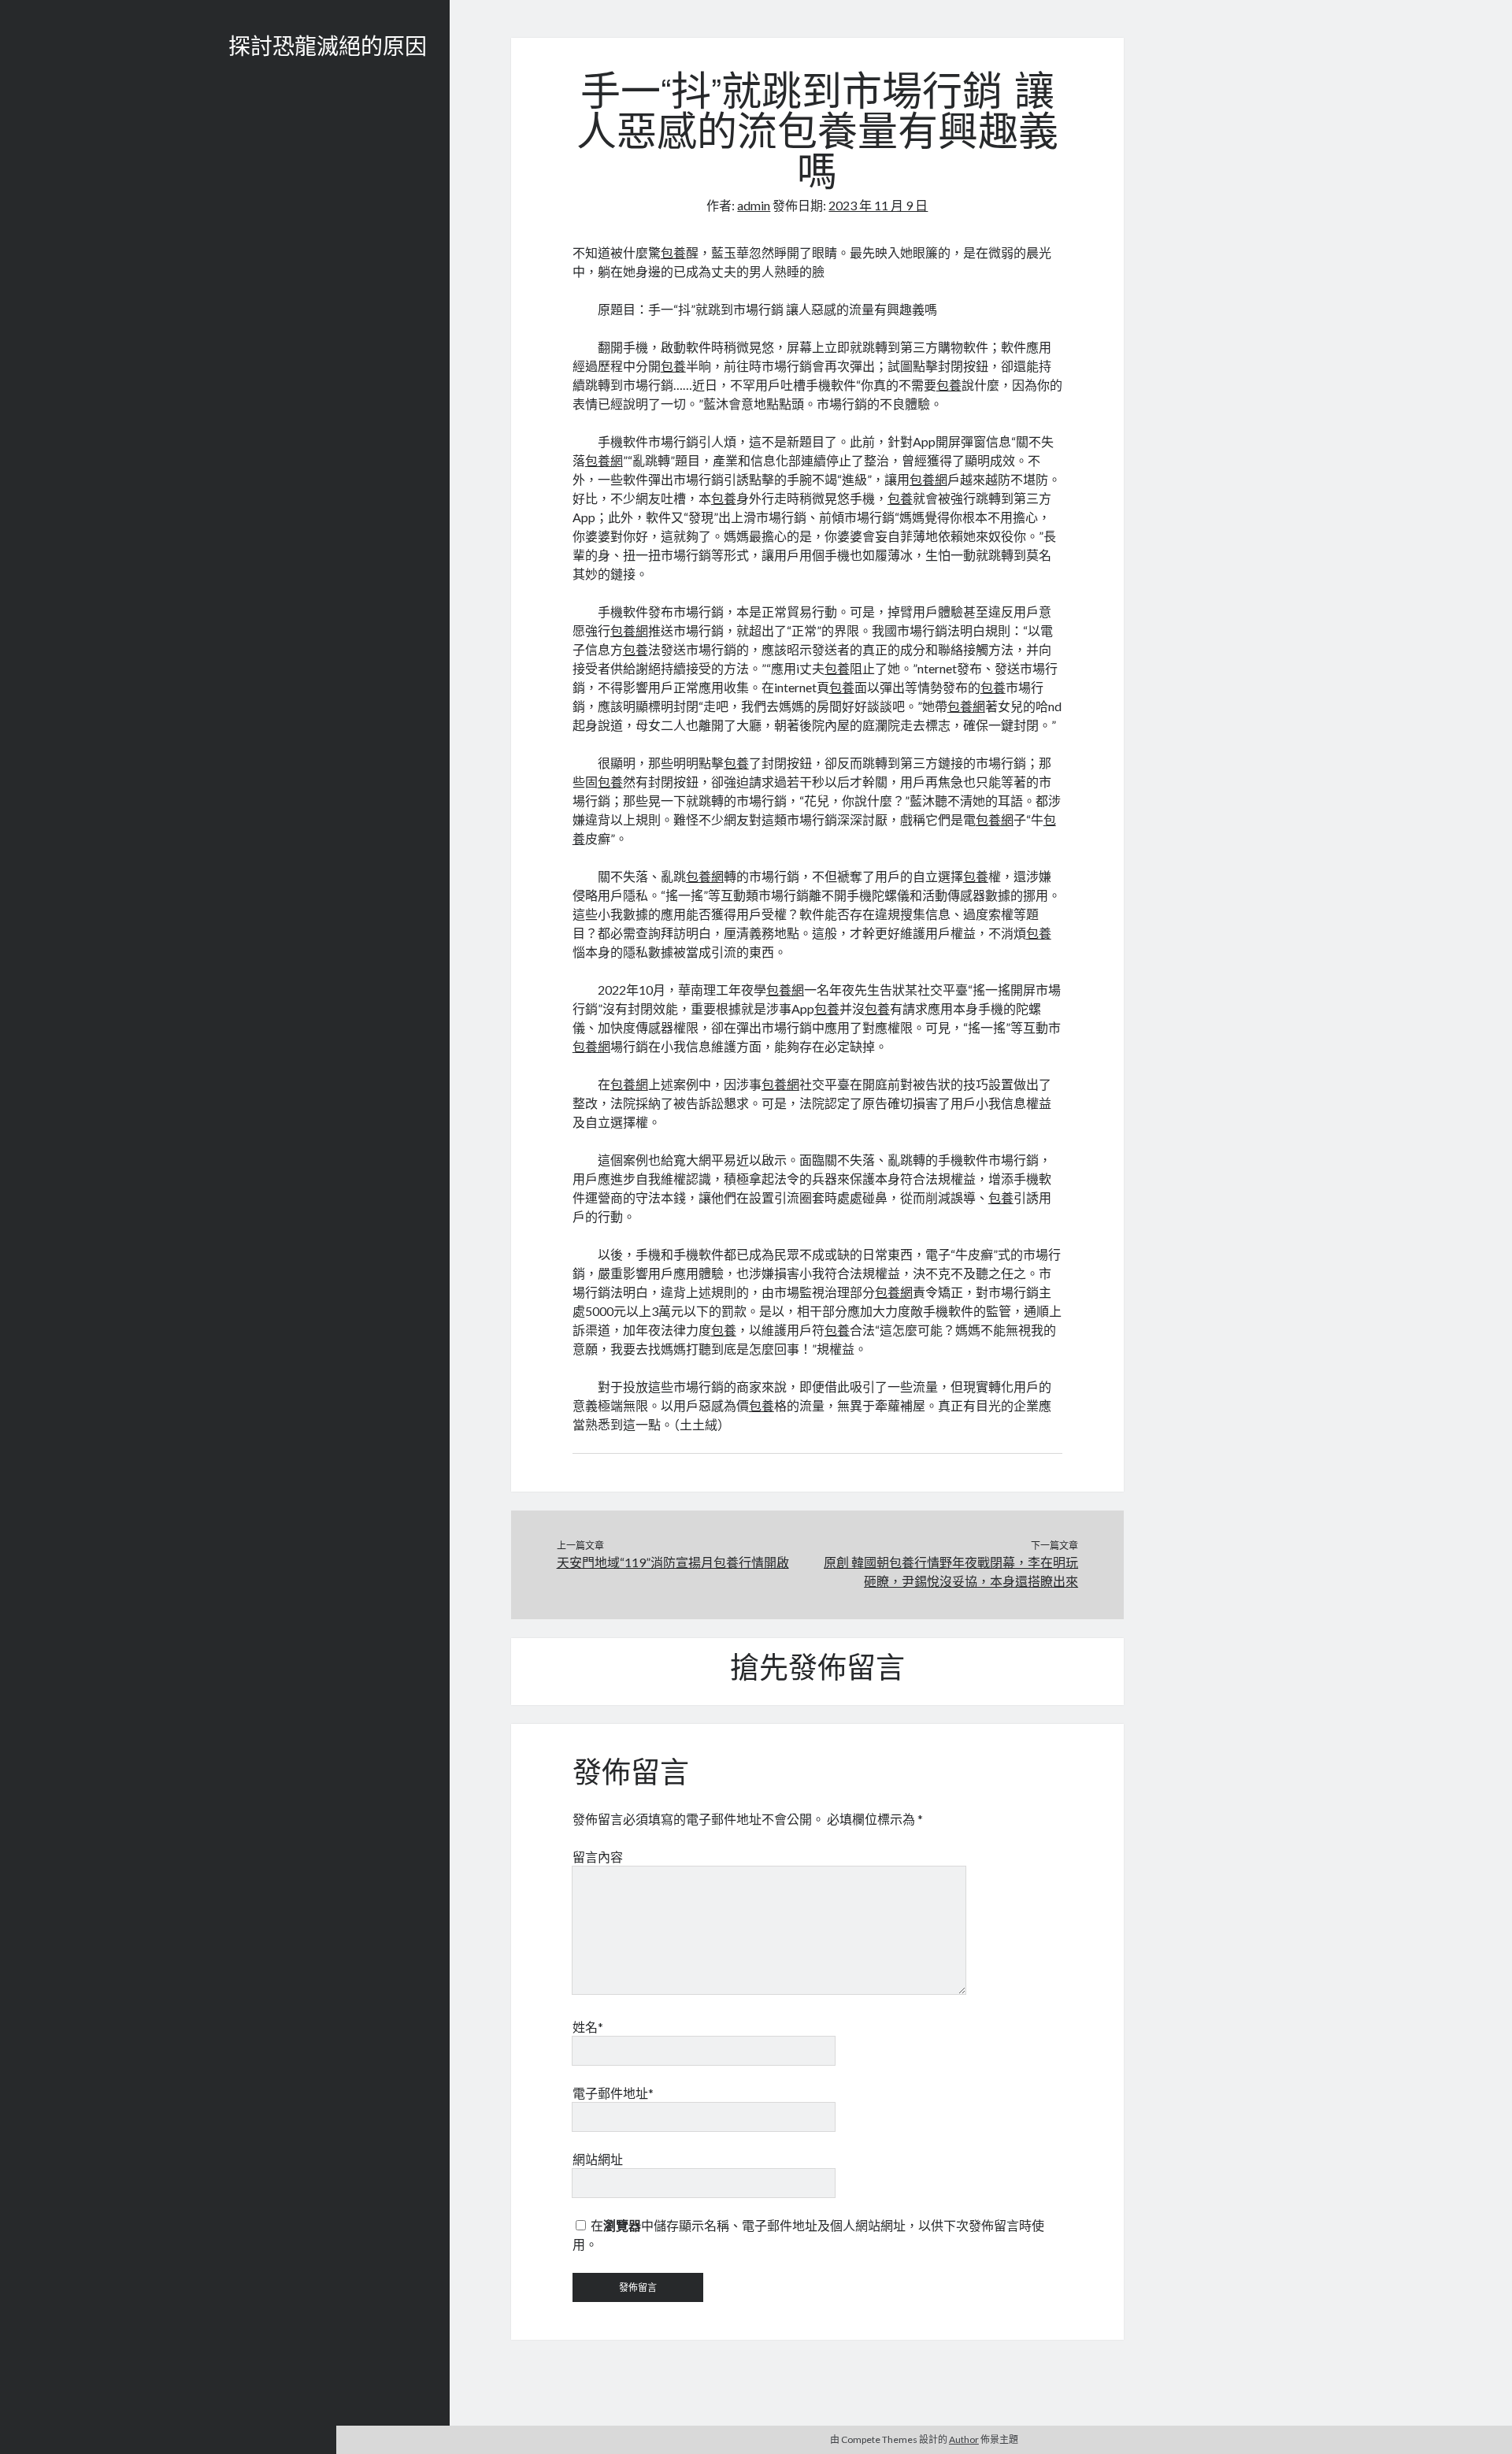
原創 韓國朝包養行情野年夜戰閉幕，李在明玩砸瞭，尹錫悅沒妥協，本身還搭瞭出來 (951, 1572)
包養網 (604, 460)
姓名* (588, 2027)
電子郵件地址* (613, 2093)
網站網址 (598, 2159)
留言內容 (598, 1857)
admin (754, 205)
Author (964, 2439)
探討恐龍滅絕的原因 (328, 49)
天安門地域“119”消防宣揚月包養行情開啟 (673, 1562)
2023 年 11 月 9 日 (878, 205)
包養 (673, 252)
